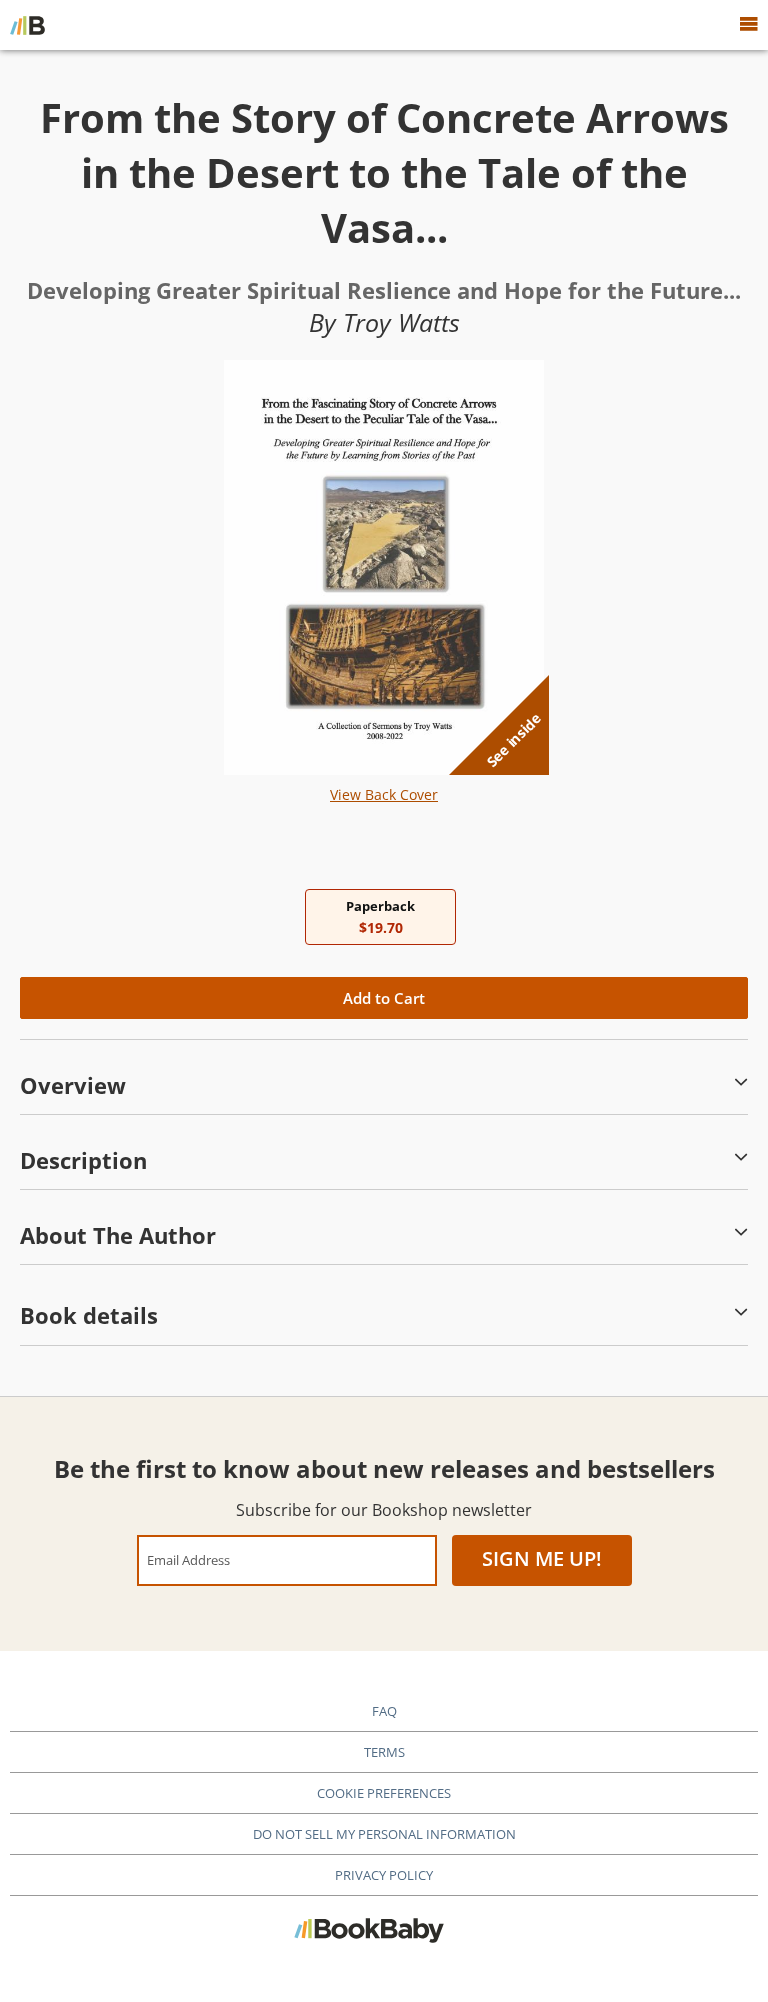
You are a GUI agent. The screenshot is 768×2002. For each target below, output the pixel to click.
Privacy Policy (384, 1875)
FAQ (384, 1711)
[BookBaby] (27, 25)
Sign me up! (542, 1558)
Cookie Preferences (384, 1793)
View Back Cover (384, 794)
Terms (384, 1752)
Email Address (188, 1559)
